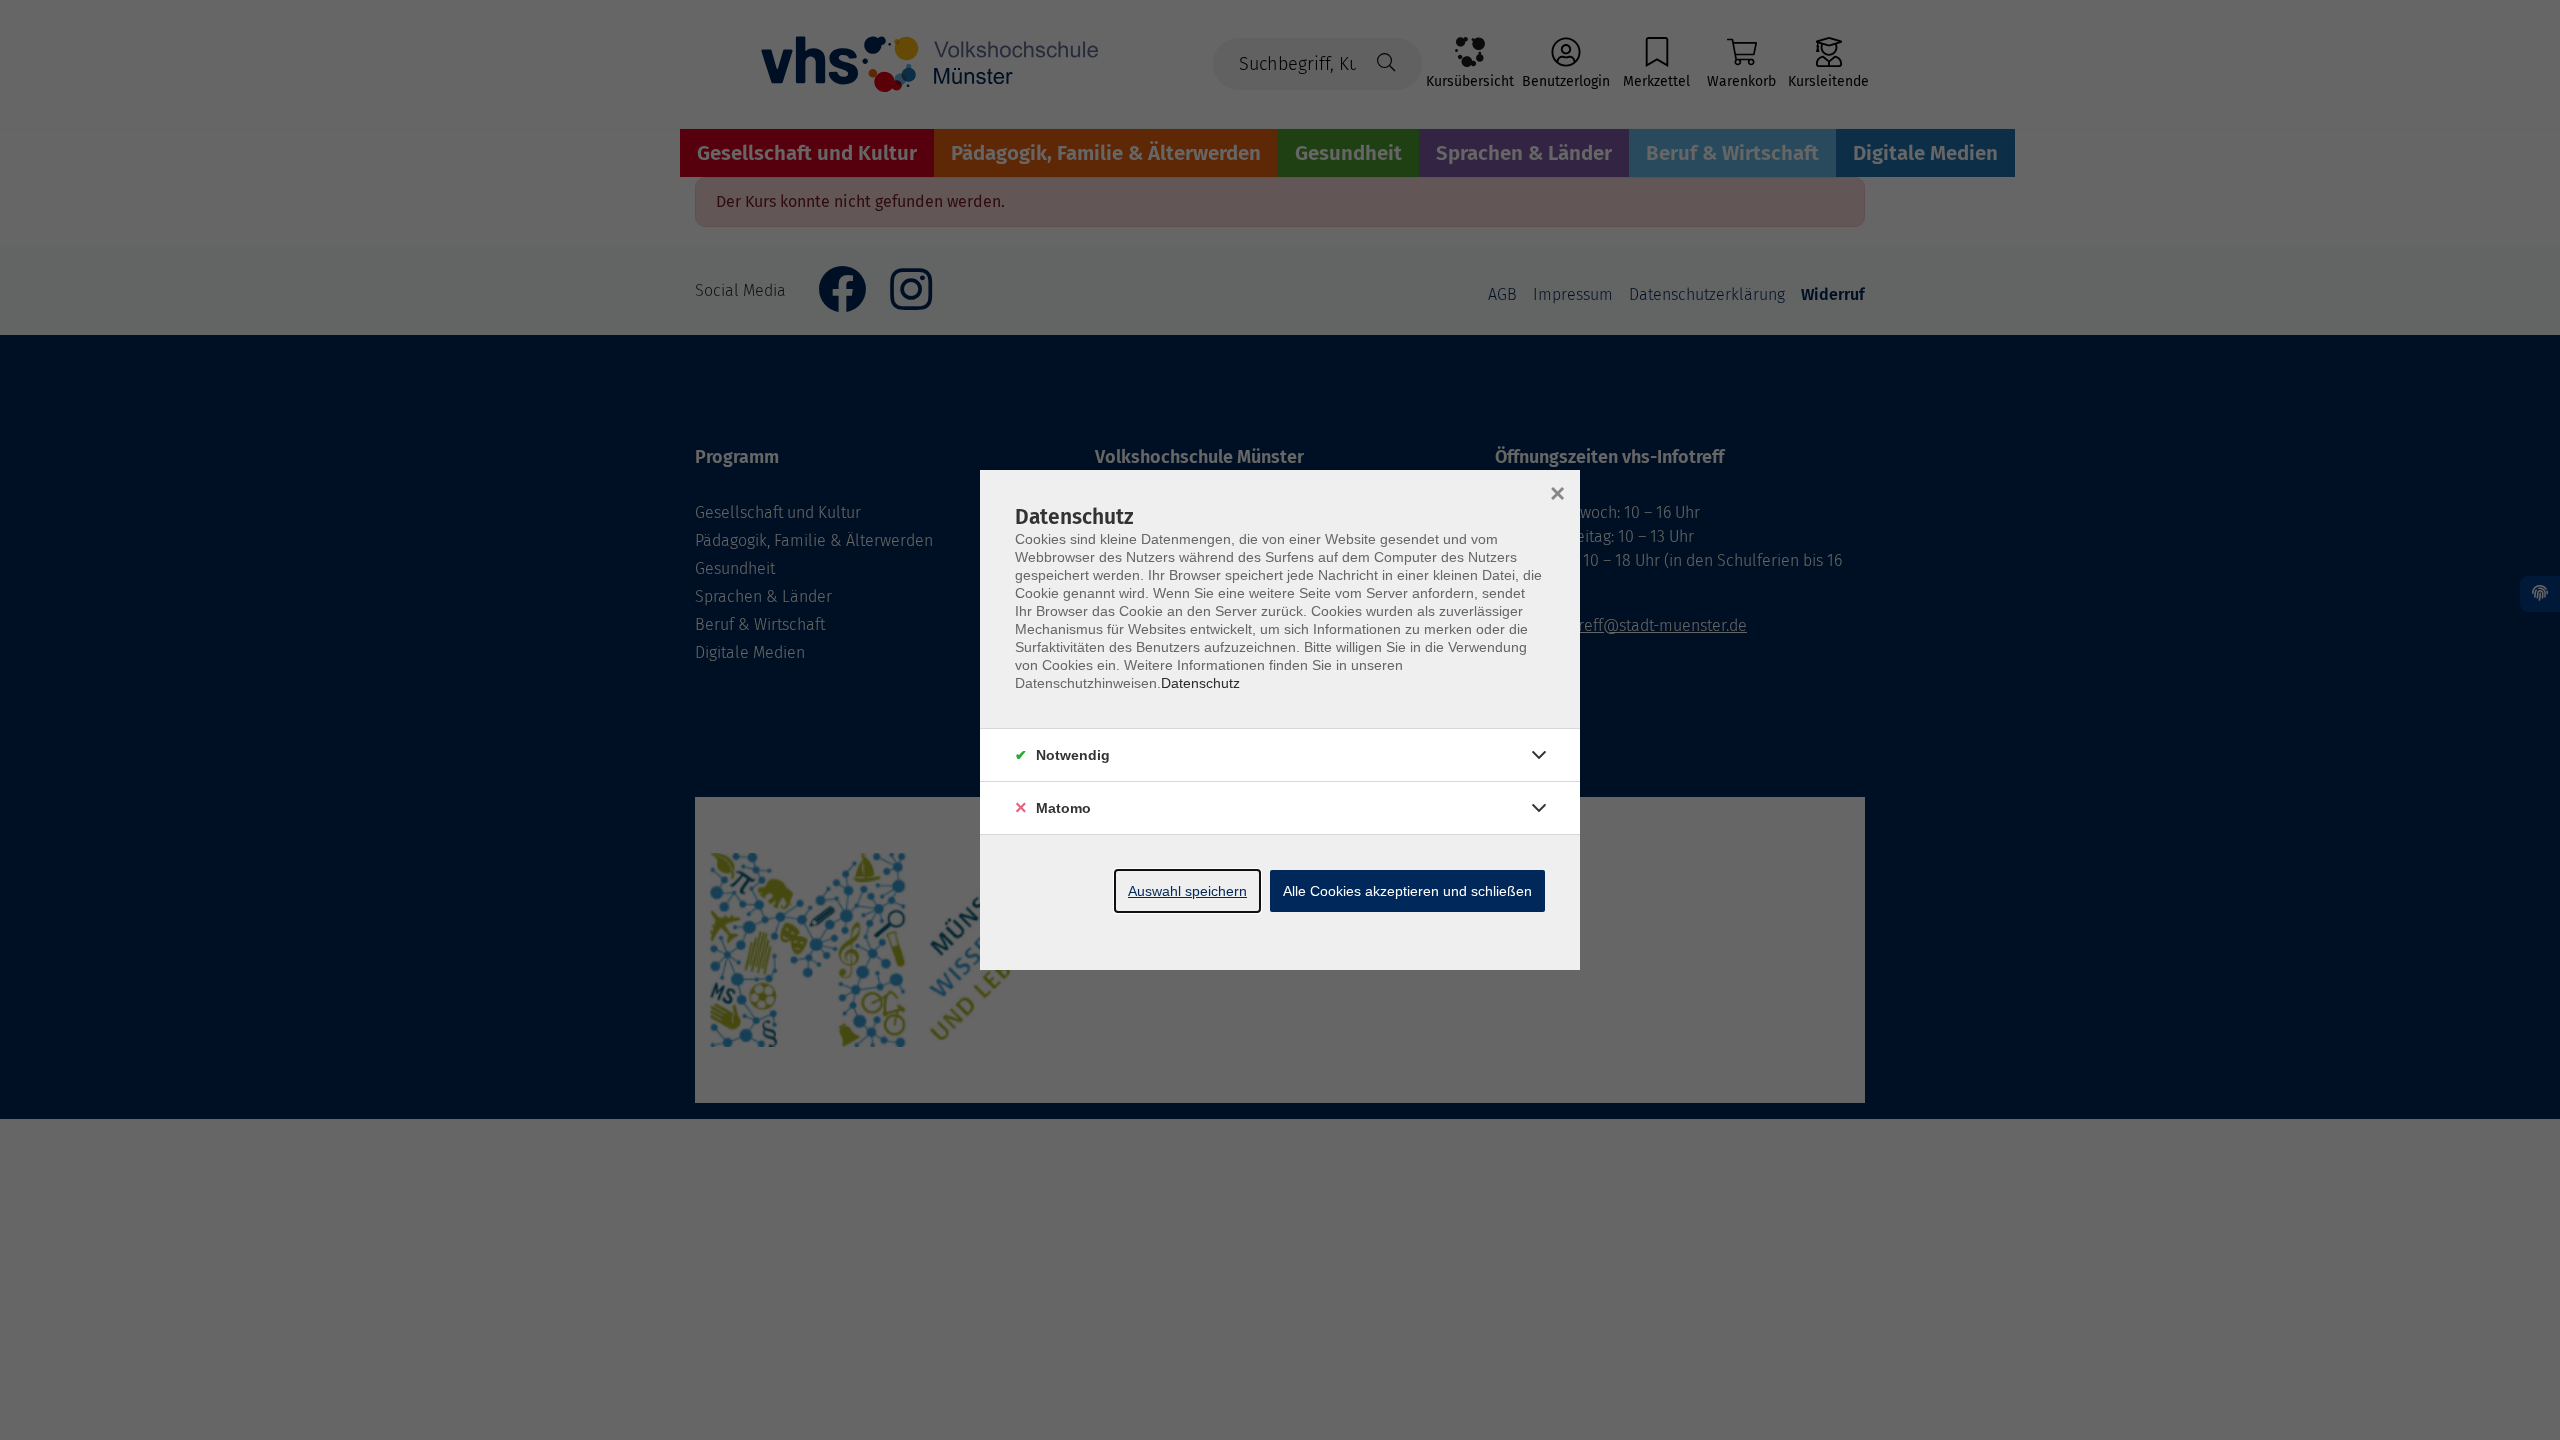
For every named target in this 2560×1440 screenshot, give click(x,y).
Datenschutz (1200, 683)
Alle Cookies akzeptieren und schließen (1407, 891)
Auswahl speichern (1187, 891)
